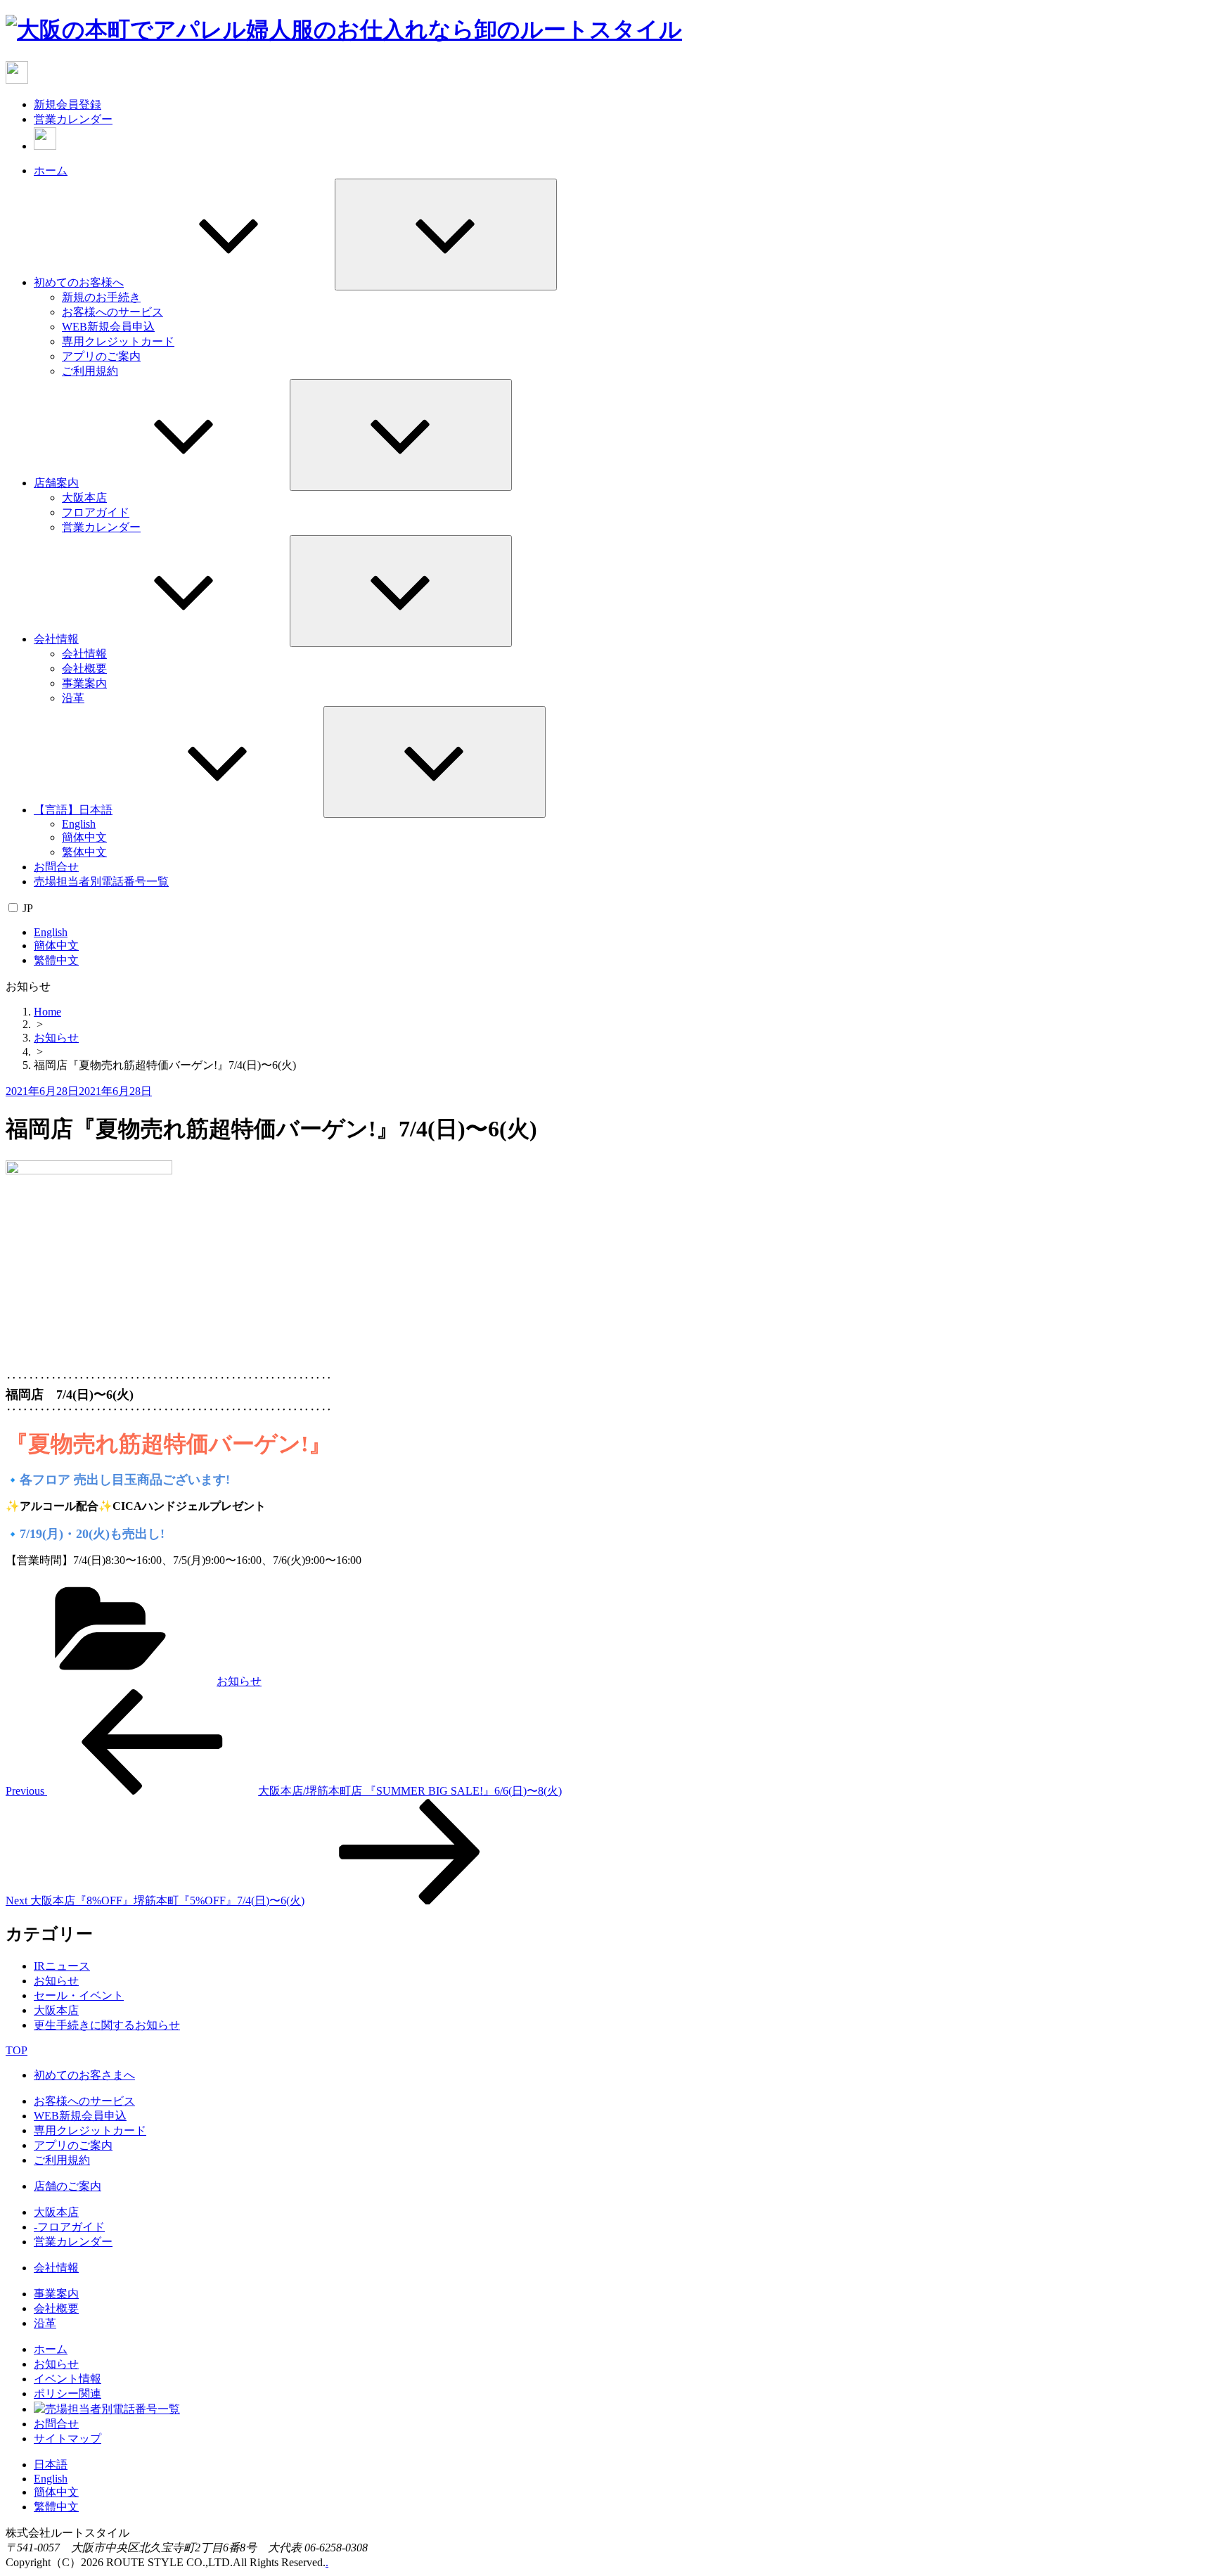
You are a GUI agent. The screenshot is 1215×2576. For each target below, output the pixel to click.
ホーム (51, 171)
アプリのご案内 (101, 356)
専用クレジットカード (118, 341)
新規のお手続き (101, 297)
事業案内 (84, 683)
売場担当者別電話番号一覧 (101, 882)
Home (47, 1012)
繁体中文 (84, 852)
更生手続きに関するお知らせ (107, 2025)
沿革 (73, 698)
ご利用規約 (90, 371)
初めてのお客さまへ (84, 2075)
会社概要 (84, 668)
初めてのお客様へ (79, 282)
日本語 (51, 2465)
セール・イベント (79, 1995)
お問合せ (56, 867)
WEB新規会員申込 (108, 327)
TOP (17, 2050)
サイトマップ (67, 2439)
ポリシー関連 (67, 2394)
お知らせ (56, 1038)
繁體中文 (56, 960)
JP (28, 908)
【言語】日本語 (73, 810)
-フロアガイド (69, 2227)
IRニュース (62, 1966)
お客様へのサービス (112, 312)
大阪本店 (84, 498)
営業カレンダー (73, 119)
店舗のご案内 (67, 2186)
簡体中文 (84, 837)
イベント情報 (67, 2379)
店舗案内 (56, 483)
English (79, 824)
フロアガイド (96, 512)
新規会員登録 (67, 104)
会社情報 (56, 639)
